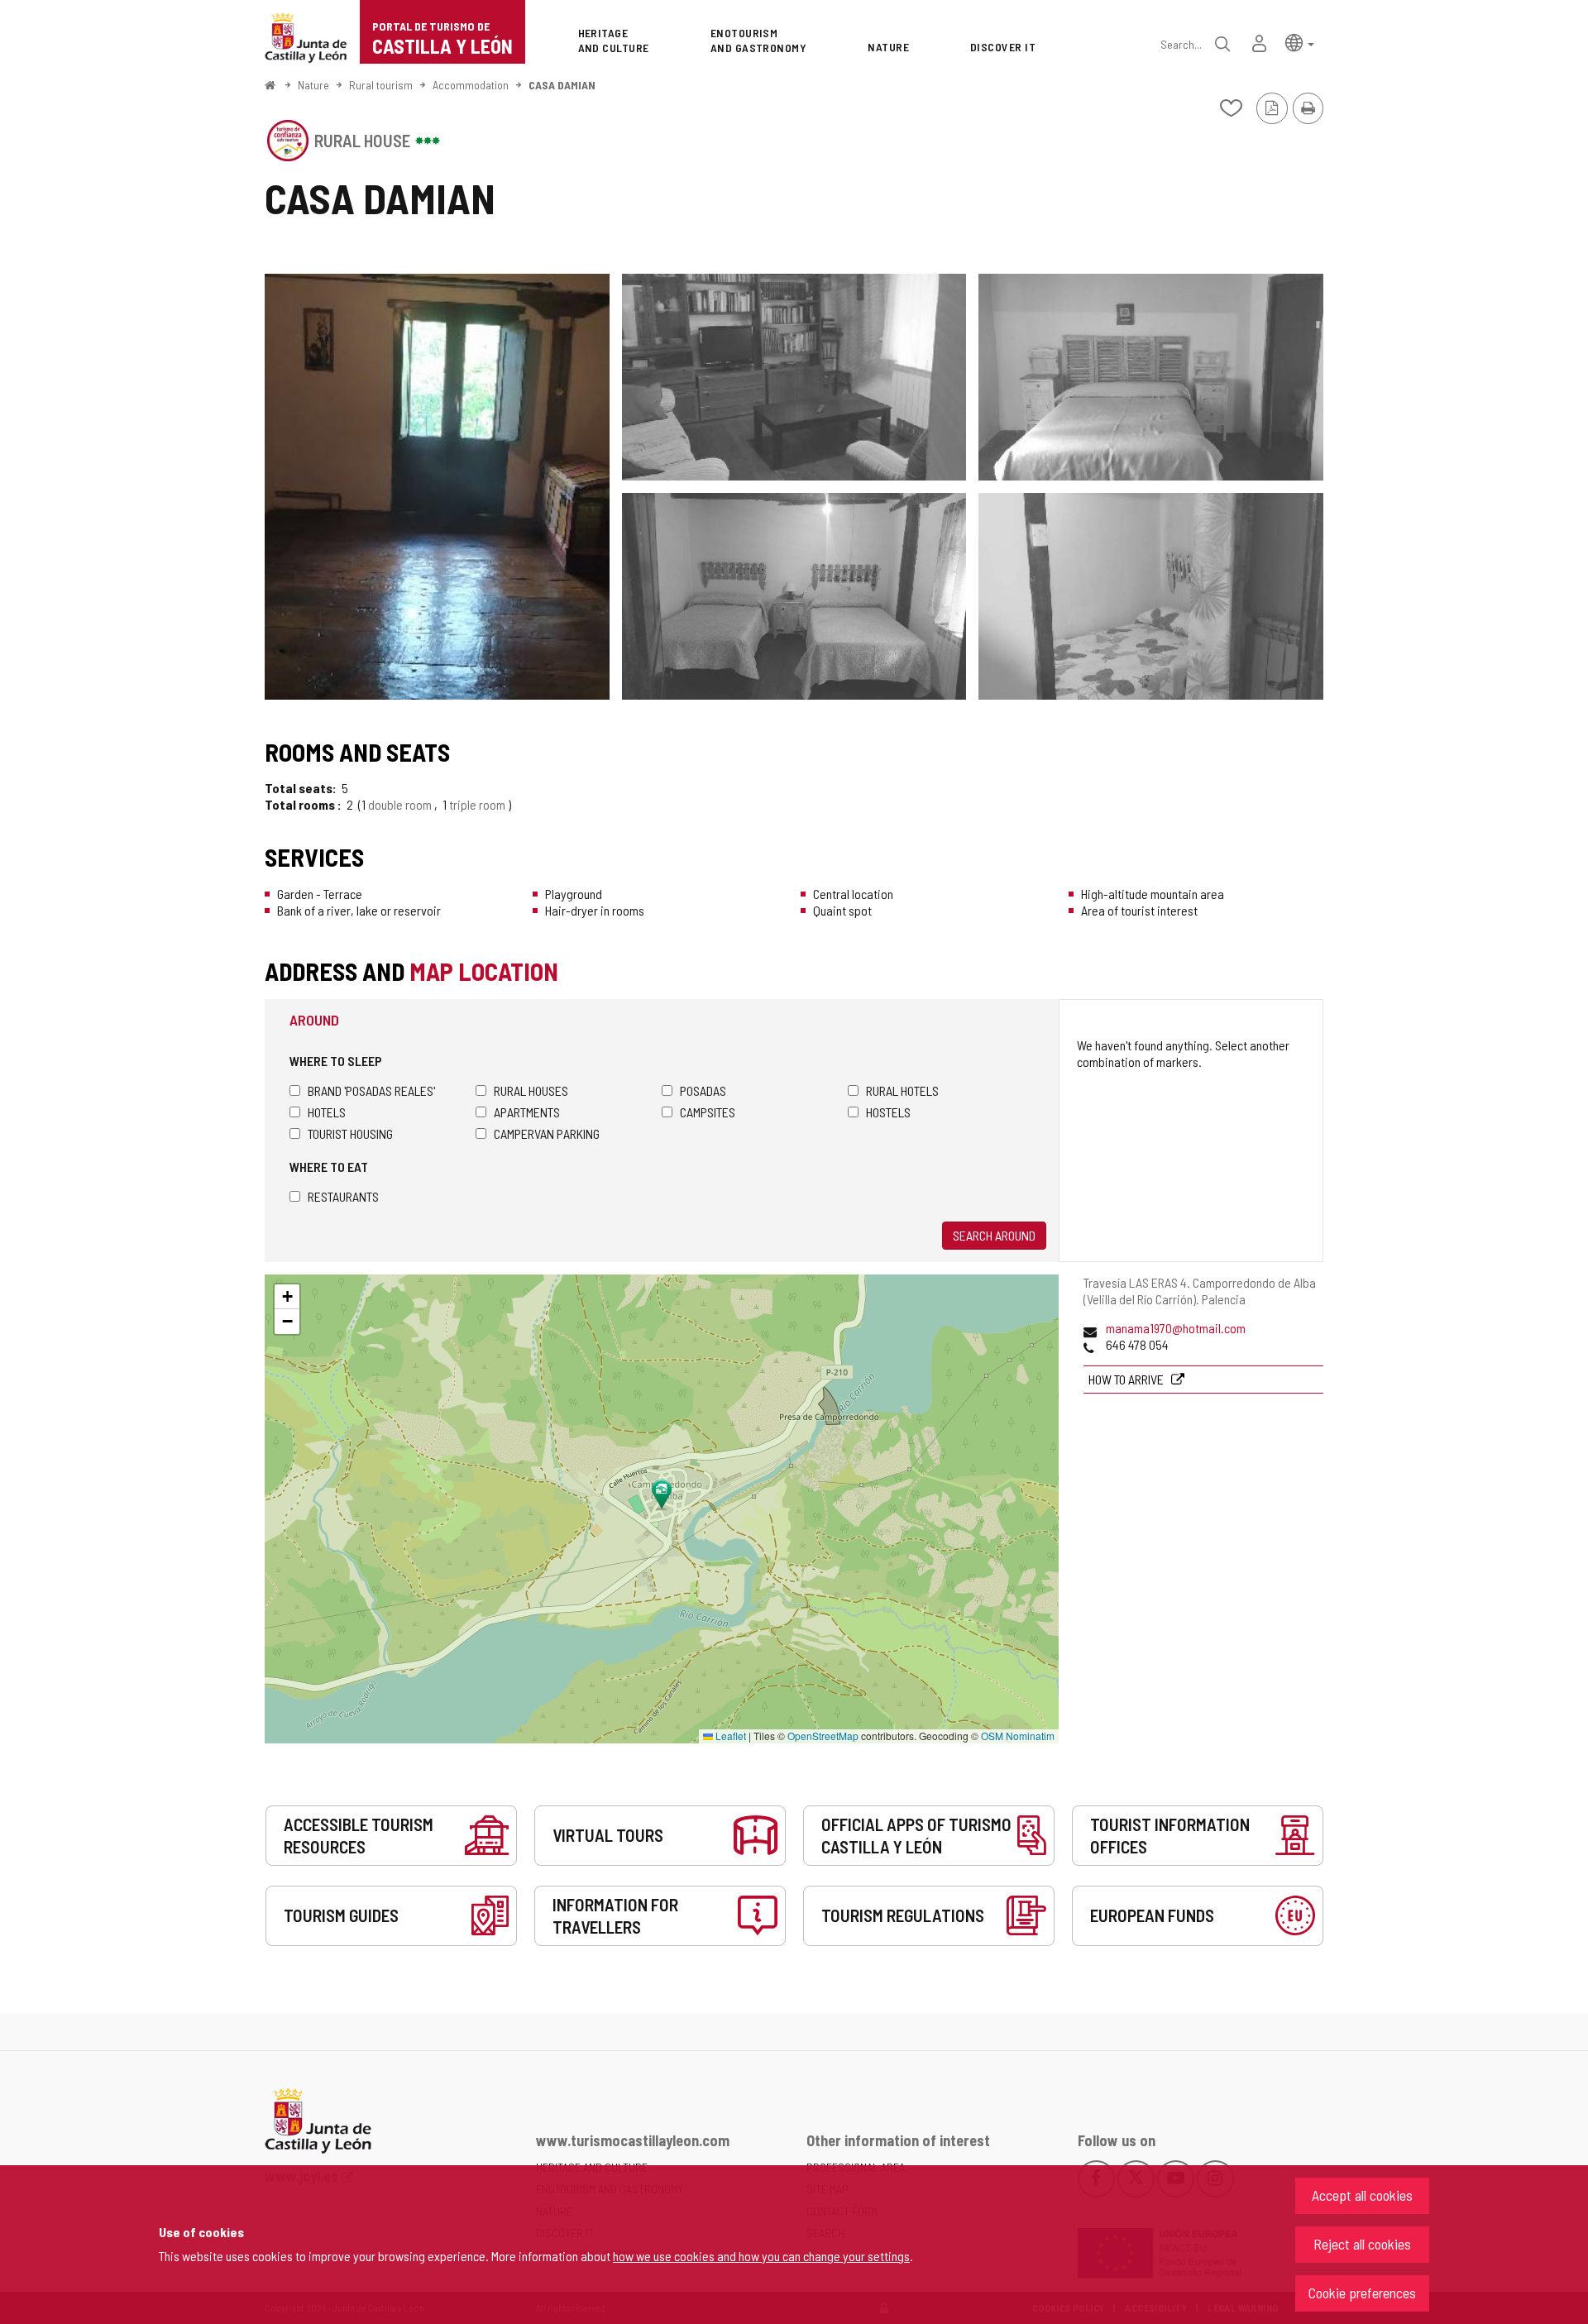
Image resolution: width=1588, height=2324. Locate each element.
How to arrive (1127, 1379)
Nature (313, 85)
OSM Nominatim (1018, 1736)
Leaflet (729, 1736)
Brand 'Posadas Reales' (371, 1090)
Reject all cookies (1362, 2244)
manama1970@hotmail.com (1176, 1328)
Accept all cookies (1362, 2195)
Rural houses (531, 1090)
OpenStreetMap (823, 1736)
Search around (994, 1235)
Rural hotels (902, 1090)
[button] (1300, 42)
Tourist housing (350, 1133)
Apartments (527, 1112)
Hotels (327, 1112)
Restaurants (343, 1196)
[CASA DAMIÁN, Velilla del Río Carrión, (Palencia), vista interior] (437, 487)
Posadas (703, 1090)
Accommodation (471, 85)
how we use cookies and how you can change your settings (761, 2256)
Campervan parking (547, 1133)
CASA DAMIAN (562, 85)
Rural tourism (381, 85)
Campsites (708, 1112)
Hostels (888, 1112)
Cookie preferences (1362, 2293)
